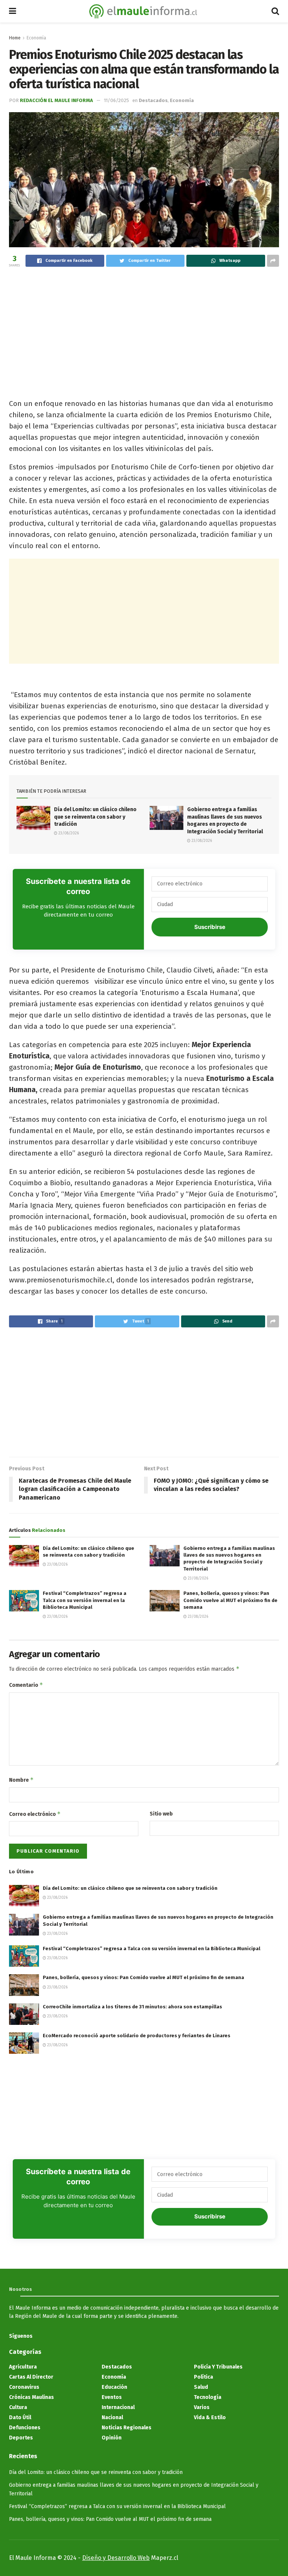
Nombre (21, 1780)
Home (15, 38)
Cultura (18, 2407)
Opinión (112, 2438)
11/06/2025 (116, 100)
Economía (36, 38)
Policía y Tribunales (218, 2367)
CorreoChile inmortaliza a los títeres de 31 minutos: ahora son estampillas (132, 2007)
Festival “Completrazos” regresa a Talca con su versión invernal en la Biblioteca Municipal (85, 1600)
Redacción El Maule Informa (56, 100)
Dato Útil (20, 2417)
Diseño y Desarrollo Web (116, 2558)
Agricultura (23, 2367)
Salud (201, 2387)
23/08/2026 (68, 833)
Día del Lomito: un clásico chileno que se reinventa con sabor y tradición (95, 817)
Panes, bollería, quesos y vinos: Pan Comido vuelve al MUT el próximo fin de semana (230, 1600)
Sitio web (161, 1814)
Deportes (21, 2438)
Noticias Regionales (127, 2428)
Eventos (112, 2397)
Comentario (26, 1685)
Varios (202, 2407)
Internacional (118, 2407)
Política (203, 2377)
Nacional (112, 2417)
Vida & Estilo (210, 2417)
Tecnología (208, 2397)
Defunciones (25, 2428)
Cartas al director (31, 2377)
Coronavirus (24, 2387)
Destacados (153, 100)
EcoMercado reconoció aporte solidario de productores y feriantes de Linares (136, 2036)
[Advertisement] (144, 329)
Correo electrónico (35, 1814)
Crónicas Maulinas (31, 2397)
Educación (114, 2387)
